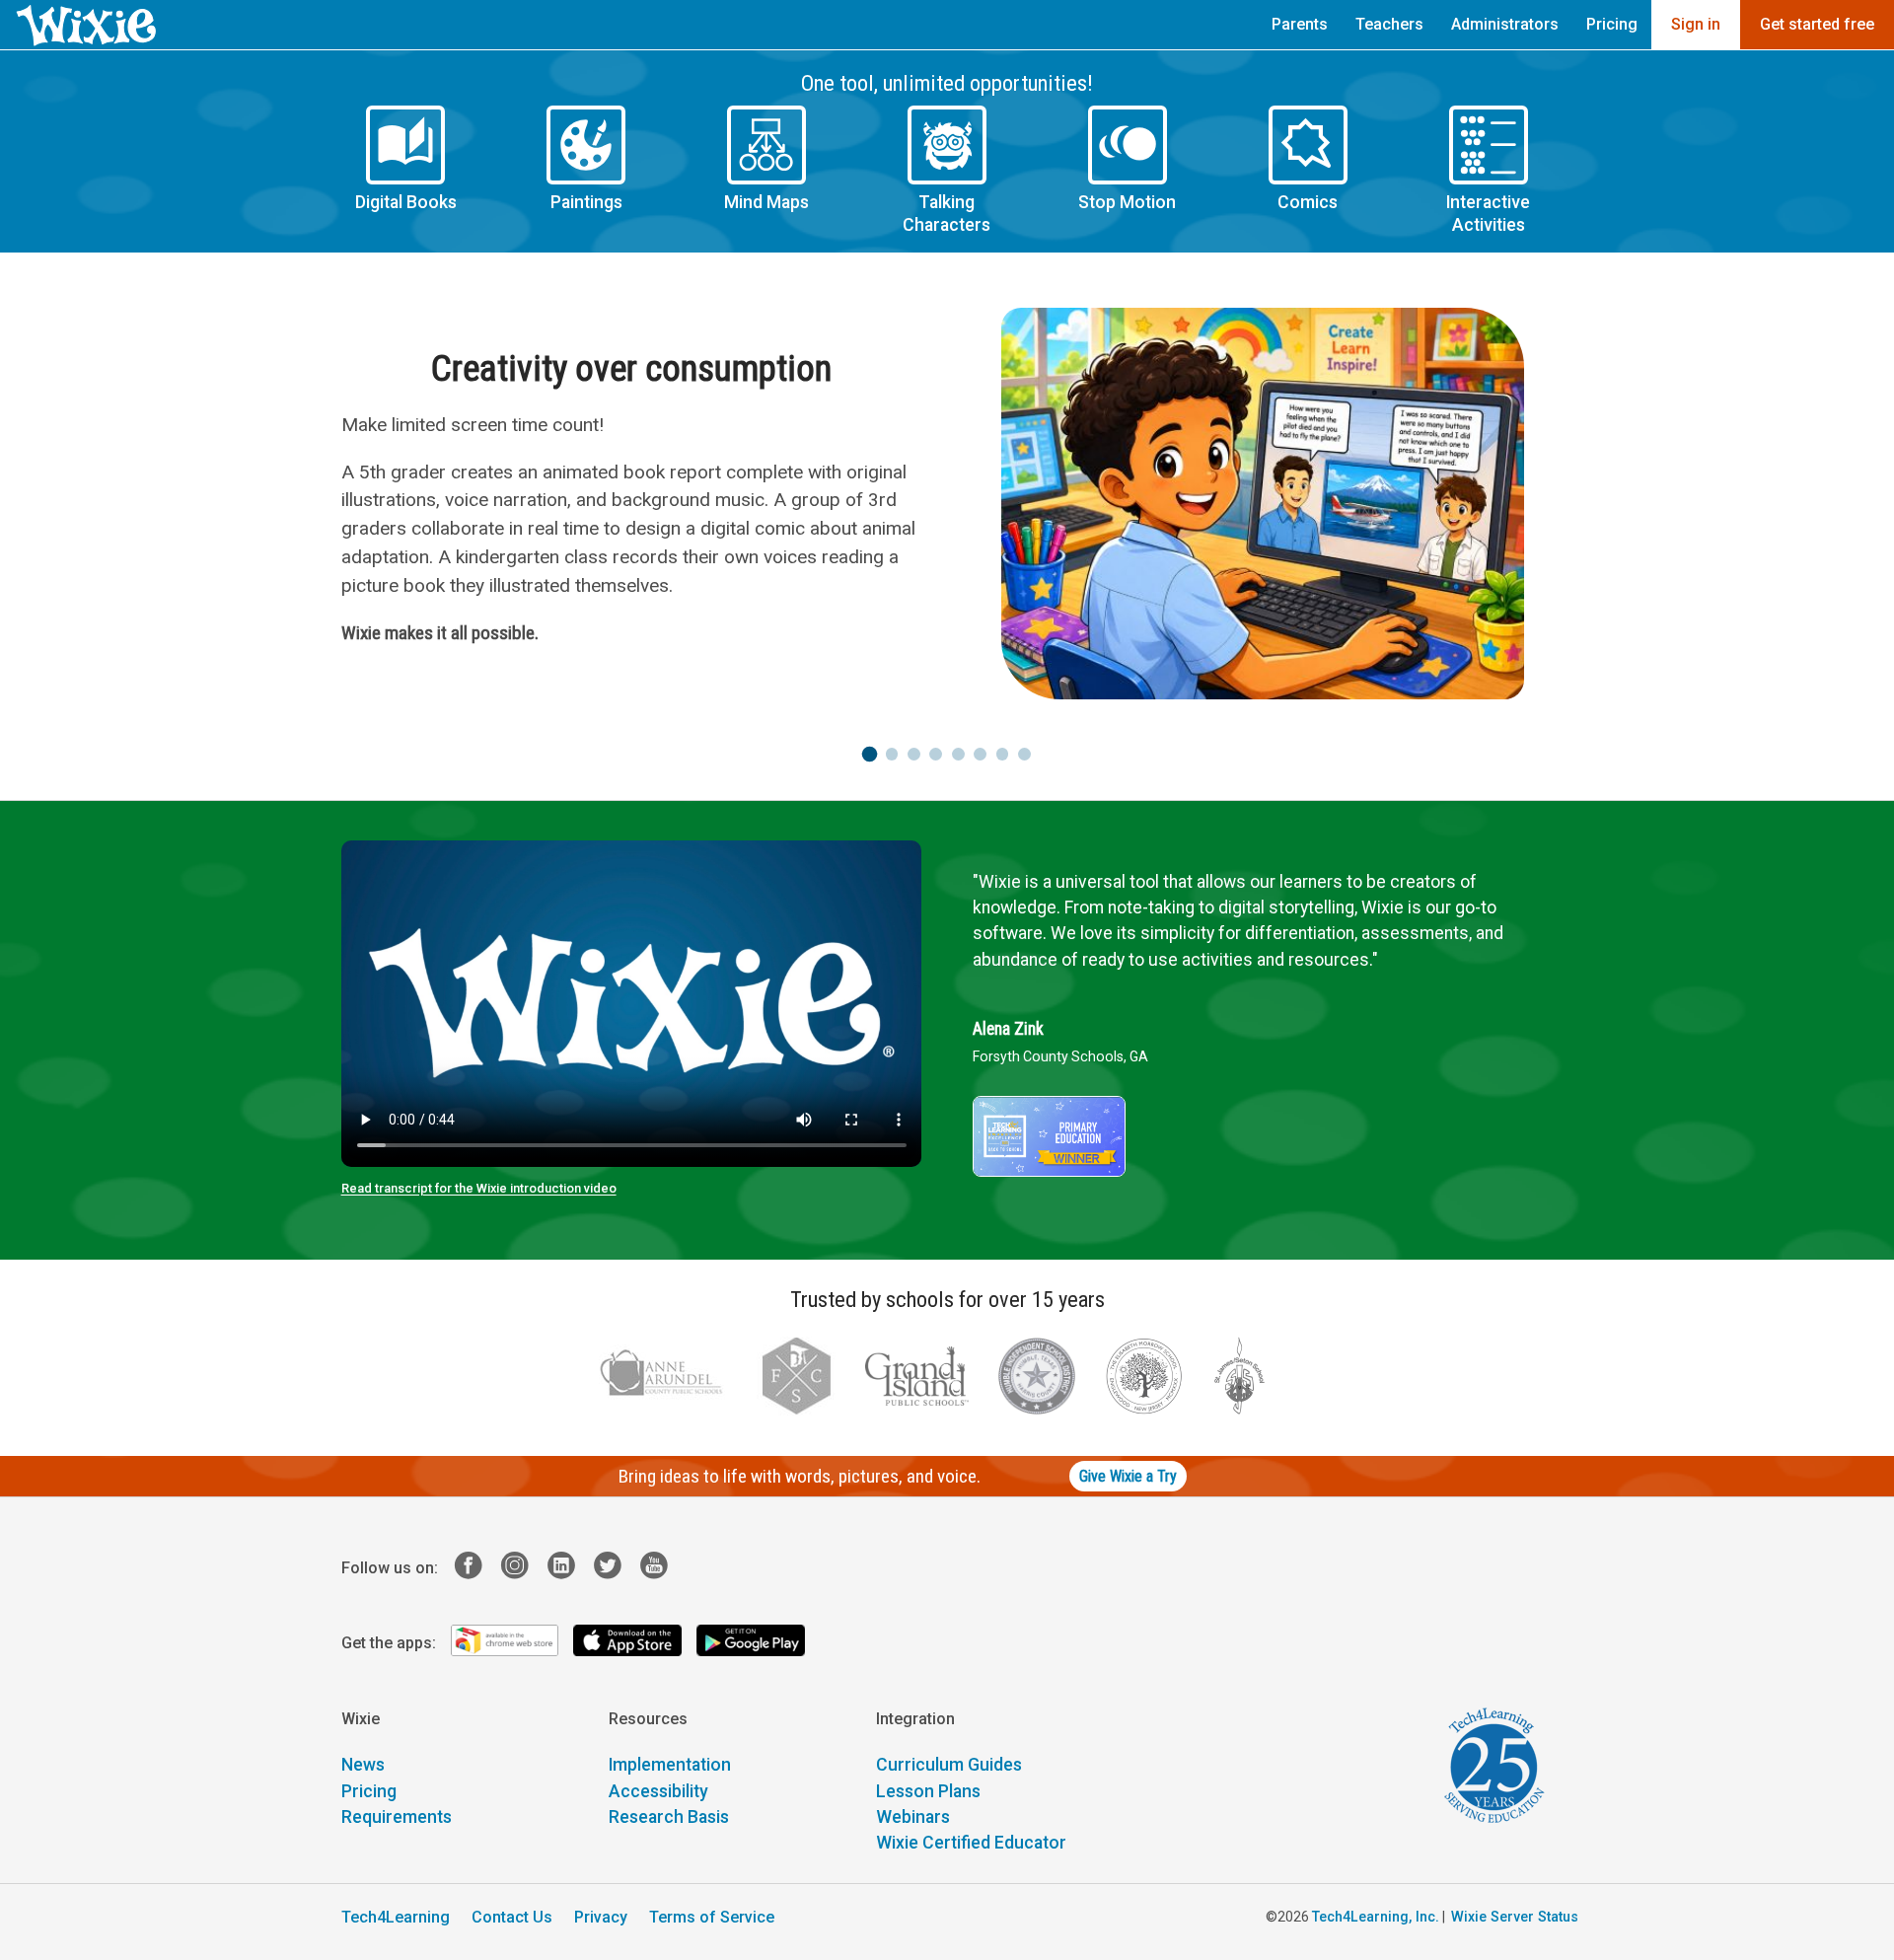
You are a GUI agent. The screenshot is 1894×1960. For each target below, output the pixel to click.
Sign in (1696, 24)
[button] (406, 171)
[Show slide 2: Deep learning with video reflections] (892, 754)
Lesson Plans (928, 1791)
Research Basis (669, 1817)
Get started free (1817, 24)
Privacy (601, 1917)
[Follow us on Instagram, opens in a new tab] (522, 1568)
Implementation (670, 1765)
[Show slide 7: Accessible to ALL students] (1003, 754)
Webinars (913, 1817)
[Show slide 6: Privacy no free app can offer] (980, 754)
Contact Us (512, 1917)
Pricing (1612, 24)
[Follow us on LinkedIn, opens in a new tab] (569, 1568)
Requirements (397, 1817)
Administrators (1505, 24)
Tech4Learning (396, 1917)
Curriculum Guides (949, 1765)
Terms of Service (712, 1917)
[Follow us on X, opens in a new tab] (615, 1568)
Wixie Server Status (1515, 1917)
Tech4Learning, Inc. (1376, 1917)
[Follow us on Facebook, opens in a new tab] (476, 1568)
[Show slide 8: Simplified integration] (1024, 754)
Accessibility (658, 1791)
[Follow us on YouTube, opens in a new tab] (661, 1568)
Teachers (1389, 24)
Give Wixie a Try (1128, 1476)
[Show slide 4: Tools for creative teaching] (936, 754)
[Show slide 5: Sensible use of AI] (958, 754)
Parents (1300, 24)
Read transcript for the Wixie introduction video (479, 1188)
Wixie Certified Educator (971, 1843)
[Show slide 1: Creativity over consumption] (870, 754)
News (363, 1765)
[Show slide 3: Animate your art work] (914, 754)
